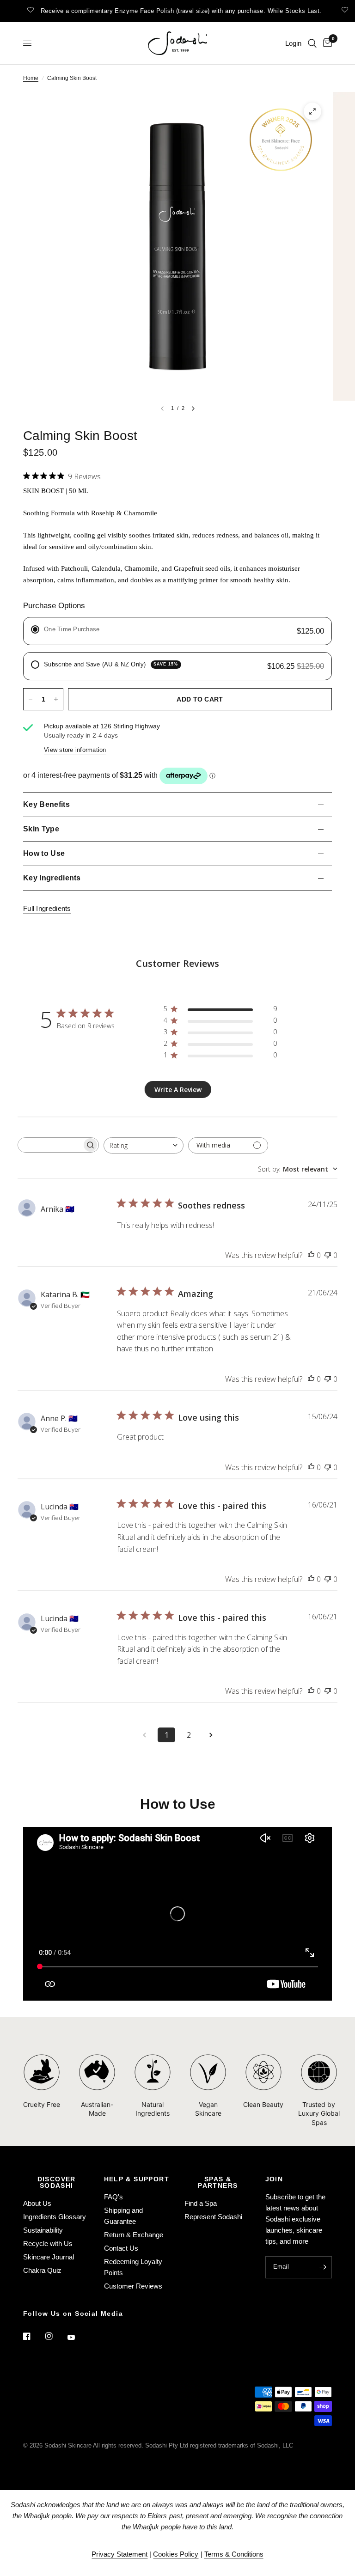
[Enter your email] (323, 2267)
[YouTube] (78, 2337)
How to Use (44, 853)
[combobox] (144, 1145)
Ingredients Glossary (55, 2217)
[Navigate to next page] (211, 1735)
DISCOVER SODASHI (57, 2182)
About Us (37, 2203)
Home (31, 78)
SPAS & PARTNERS (218, 2182)
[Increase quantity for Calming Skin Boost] (56, 699)
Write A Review (178, 1090)
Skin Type (41, 829)
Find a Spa (201, 2203)
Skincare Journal (49, 2257)
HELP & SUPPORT (137, 2179)
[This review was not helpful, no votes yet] (328, 1256)
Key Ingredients (52, 878)
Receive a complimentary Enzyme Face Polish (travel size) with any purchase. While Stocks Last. (171, 11)
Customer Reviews (133, 2286)
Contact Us (121, 2248)
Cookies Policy (176, 2554)
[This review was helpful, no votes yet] (311, 1256)
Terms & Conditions (234, 2554)
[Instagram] (55, 2336)
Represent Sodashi (213, 2217)
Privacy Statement (119, 2554)
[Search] (312, 43)
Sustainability (43, 2230)
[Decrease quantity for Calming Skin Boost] (31, 699)
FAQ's (113, 2197)
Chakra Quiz (42, 2270)
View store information (75, 750)
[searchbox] (50, 1145)
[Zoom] (312, 111)
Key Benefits (46, 804)
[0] (326, 43)
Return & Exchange (134, 2235)
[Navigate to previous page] (144, 1735)
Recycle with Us (48, 2243)
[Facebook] (33, 2336)
